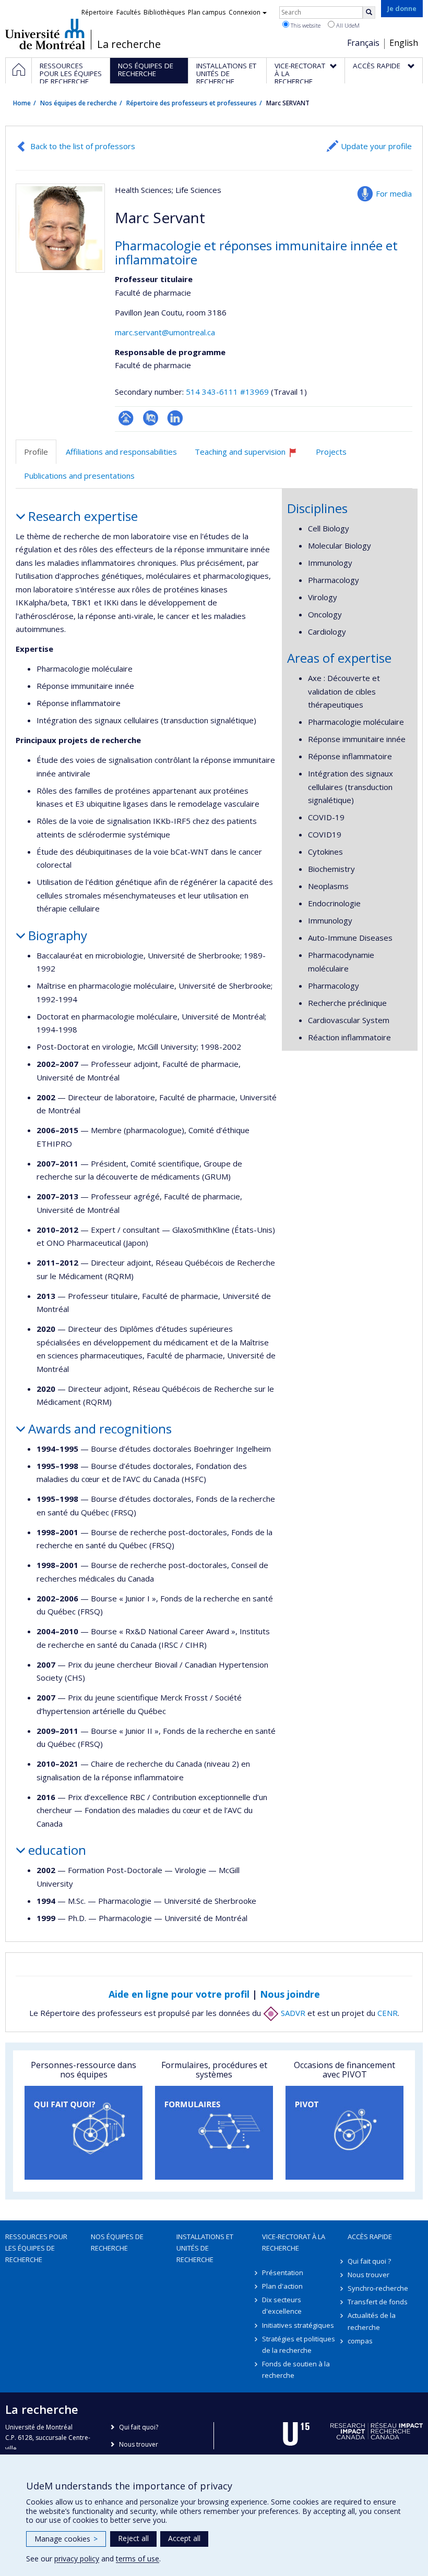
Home (22, 103)
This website (305, 25)
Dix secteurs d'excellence (282, 2305)
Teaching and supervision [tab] (251, 455)
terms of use (138, 2559)
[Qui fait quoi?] (84, 2133)
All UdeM (347, 25)
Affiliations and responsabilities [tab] (121, 452)
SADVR (292, 2013)
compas (360, 2341)
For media (394, 193)
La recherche (129, 44)
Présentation (283, 2273)
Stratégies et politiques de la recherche (299, 2344)
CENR (388, 2013)
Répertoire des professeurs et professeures (192, 103)
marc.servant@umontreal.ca (165, 332)
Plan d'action (282, 2286)
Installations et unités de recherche (205, 2248)
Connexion (245, 12)
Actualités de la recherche (372, 2321)
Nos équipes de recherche (79, 103)
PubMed (151, 418)
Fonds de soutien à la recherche (296, 2370)
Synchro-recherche (378, 2288)
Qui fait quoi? (139, 2427)
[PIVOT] (344, 2133)
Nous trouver (368, 2275)
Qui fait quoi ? (369, 2261)
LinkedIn (175, 418)
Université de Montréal (45, 34)
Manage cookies (66, 2539)
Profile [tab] (36, 452)
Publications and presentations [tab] (79, 476)
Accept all (184, 2538)
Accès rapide (370, 2237)
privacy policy (77, 2559)
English (404, 43)
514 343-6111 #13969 (227, 392)
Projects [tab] (331, 452)
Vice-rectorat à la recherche (294, 2242)
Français (363, 43)
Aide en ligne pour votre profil (179, 1994)
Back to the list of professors (83, 146)
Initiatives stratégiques (298, 2325)
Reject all (133, 2538)
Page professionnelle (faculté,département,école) (126, 418)
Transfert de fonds (378, 2302)
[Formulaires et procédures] (214, 2133)
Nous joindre (290, 1994)
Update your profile (376, 146)
